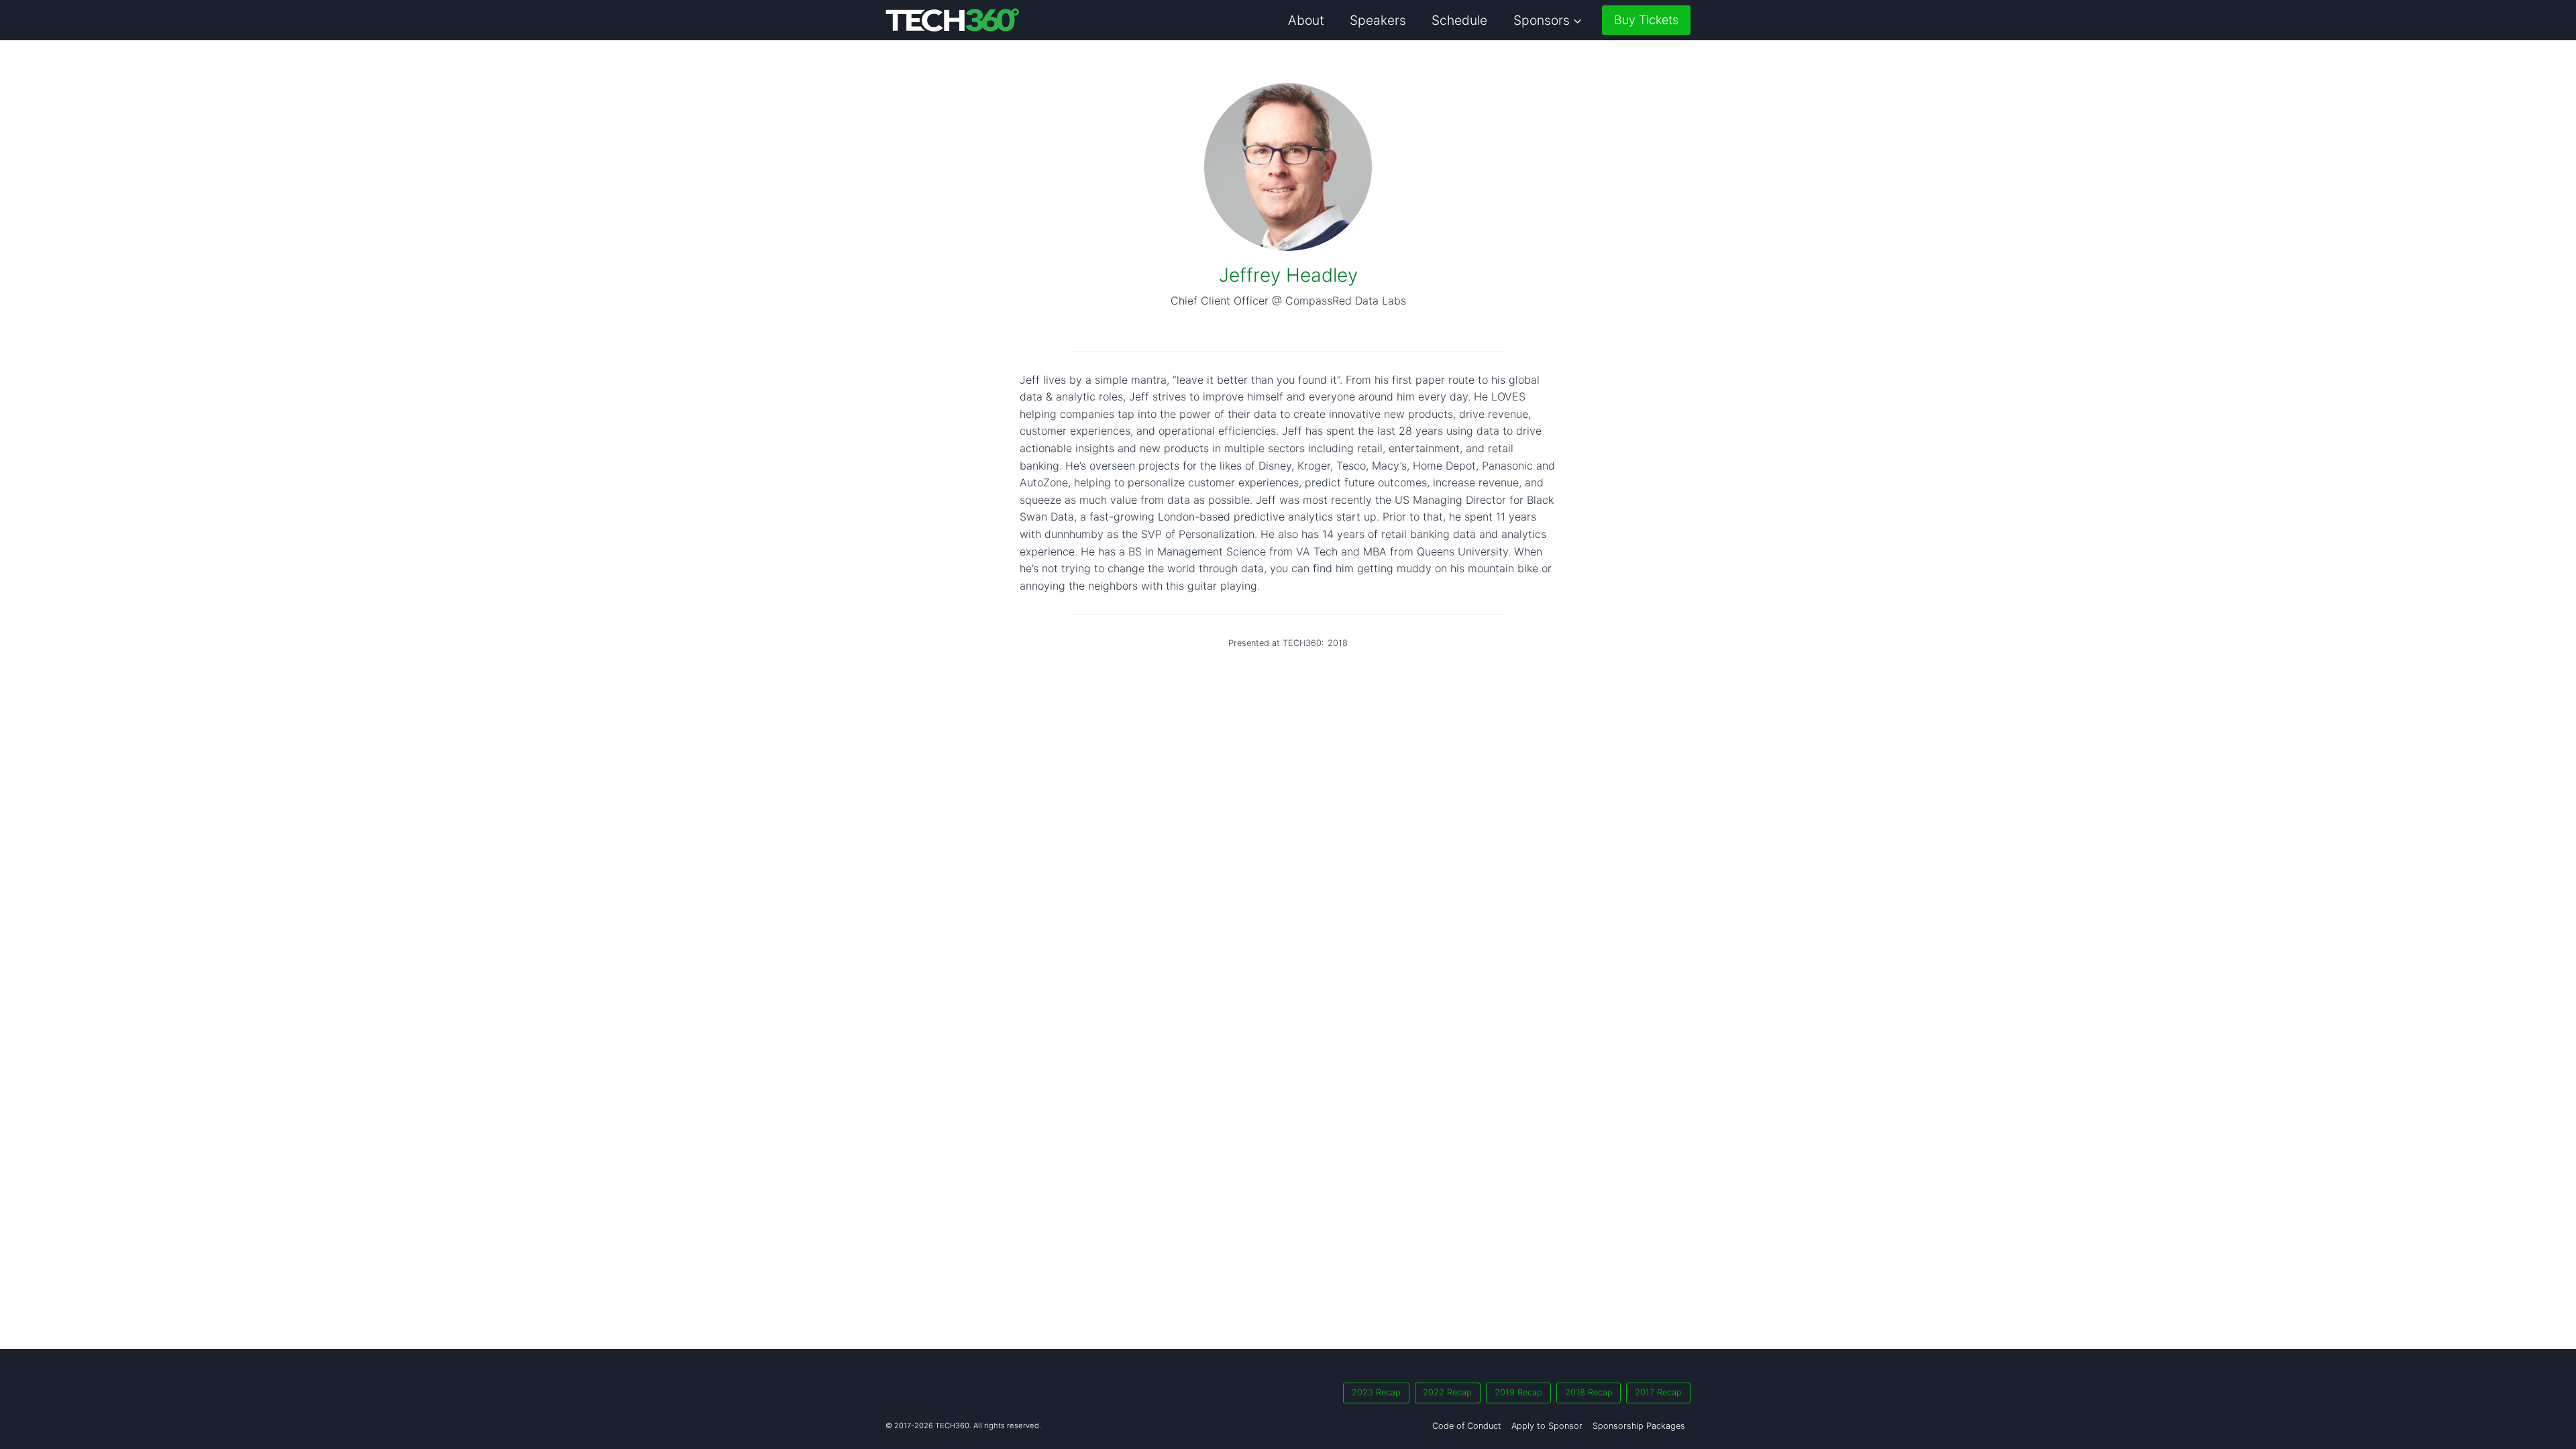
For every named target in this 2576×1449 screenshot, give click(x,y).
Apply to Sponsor (1547, 1426)
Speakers (1378, 20)
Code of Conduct (1467, 1426)
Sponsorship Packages (1639, 1426)
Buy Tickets (1646, 20)
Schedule (1459, 20)
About (1306, 20)
